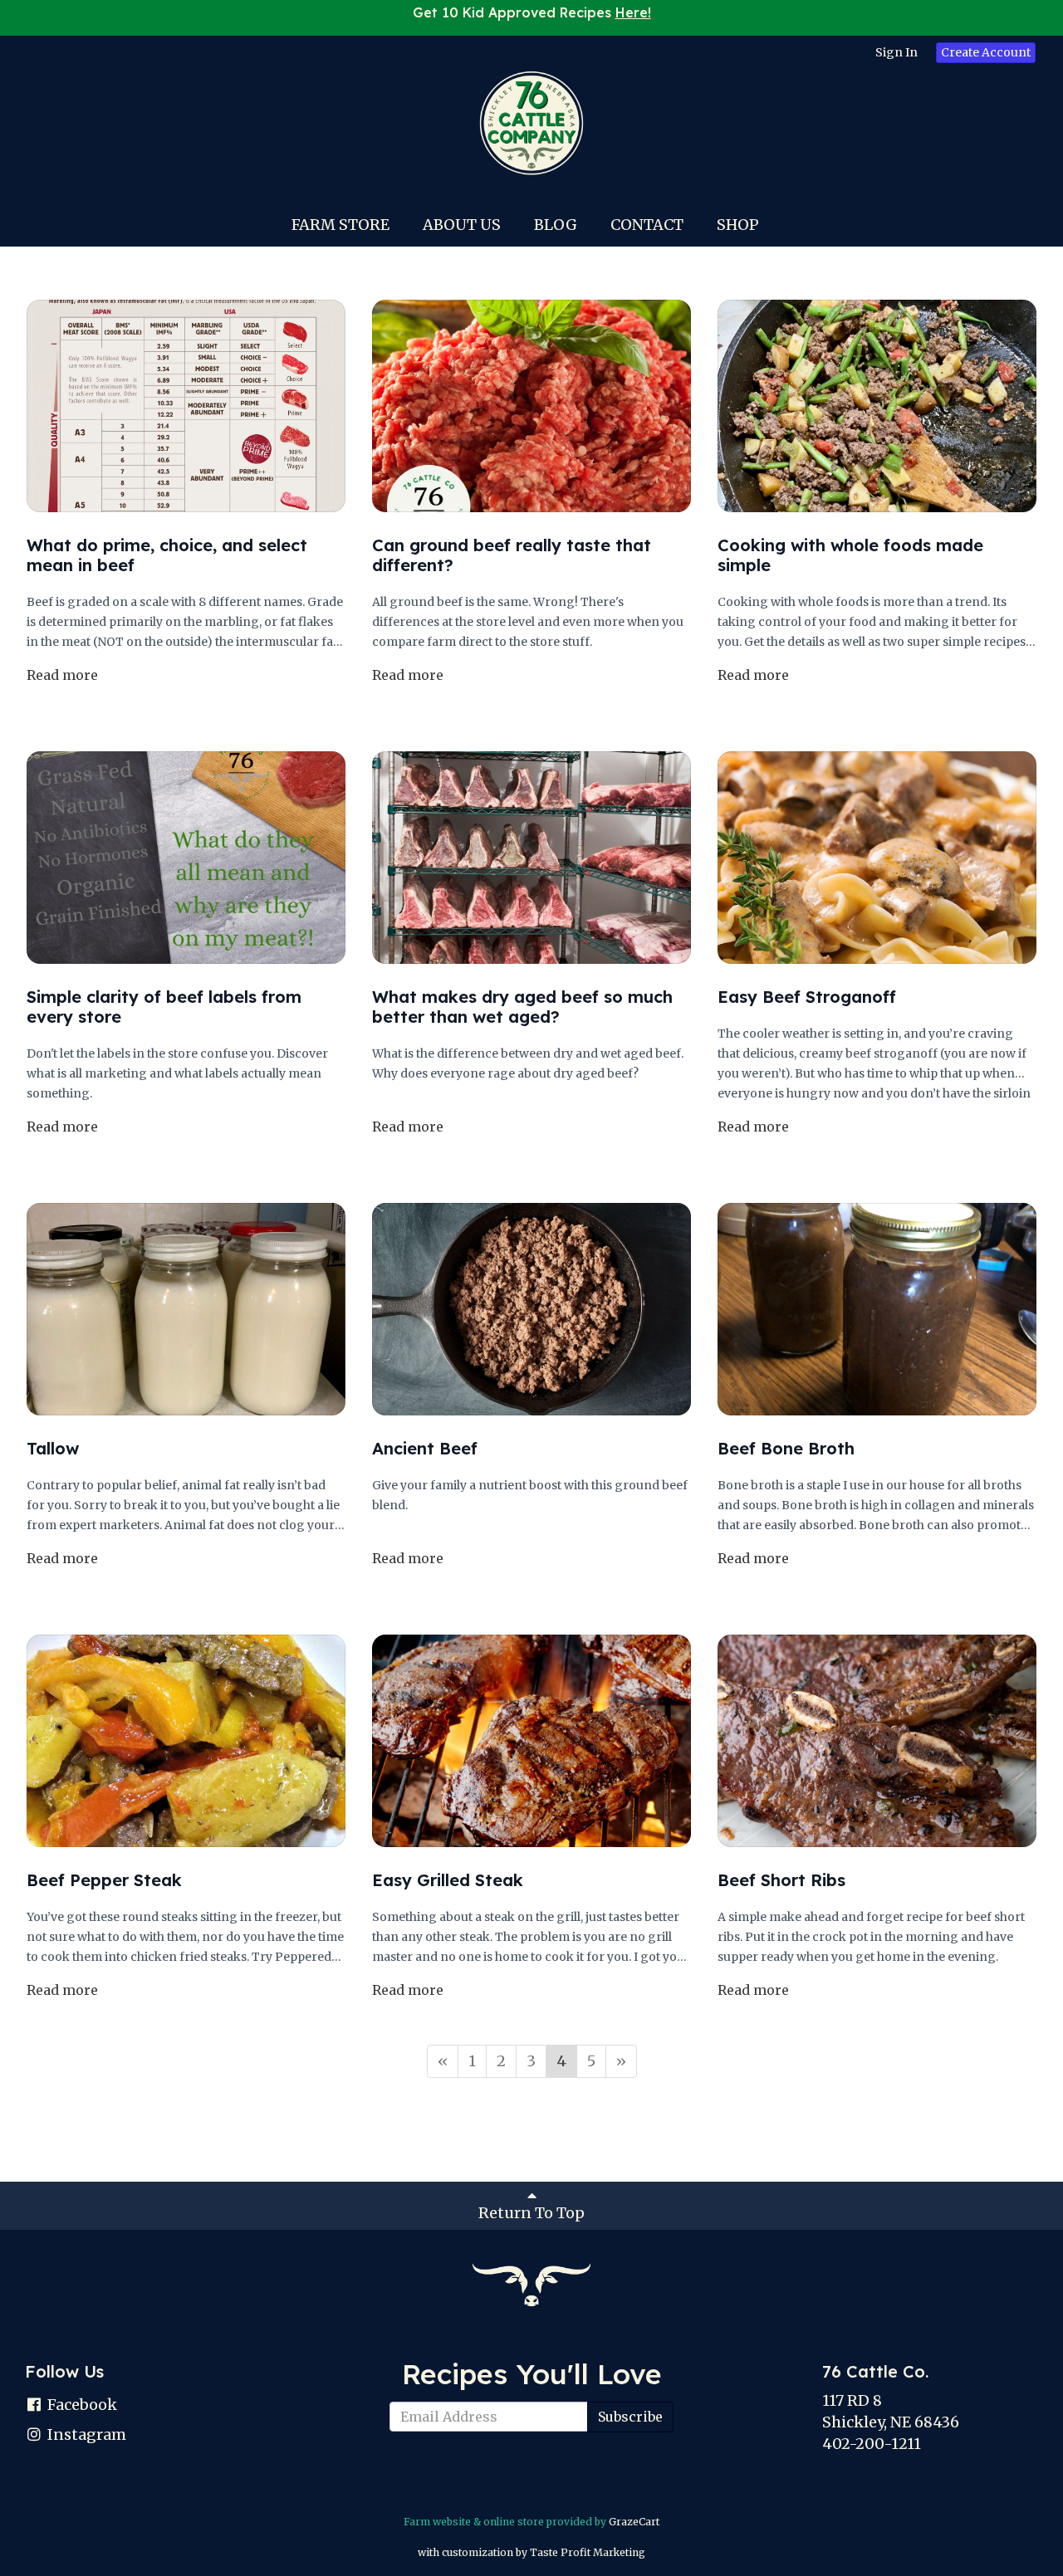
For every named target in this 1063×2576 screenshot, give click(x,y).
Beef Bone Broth (786, 1448)
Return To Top (531, 2213)
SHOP (738, 225)
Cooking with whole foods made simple (850, 555)
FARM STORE (340, 225)
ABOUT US (462, 225)
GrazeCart (634, 2522)
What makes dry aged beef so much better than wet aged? (522, 1007)
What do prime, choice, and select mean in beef (167, 555)
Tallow (53, 1448)
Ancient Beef (425, 1448)
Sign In (896, 52)
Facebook (81, 2405)
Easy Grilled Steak (448, 1880)
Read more (62, 675)
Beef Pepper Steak (104, 1880)
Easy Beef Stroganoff (807, 997)
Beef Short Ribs (781, 1880)
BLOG (556, 225)
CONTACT (647, 225)
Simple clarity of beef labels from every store (164, 1007)
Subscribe (630, 2417)
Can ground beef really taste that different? (512, 555)
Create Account (986, 52)
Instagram (85, 2434)
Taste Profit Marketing (588, 2552)
